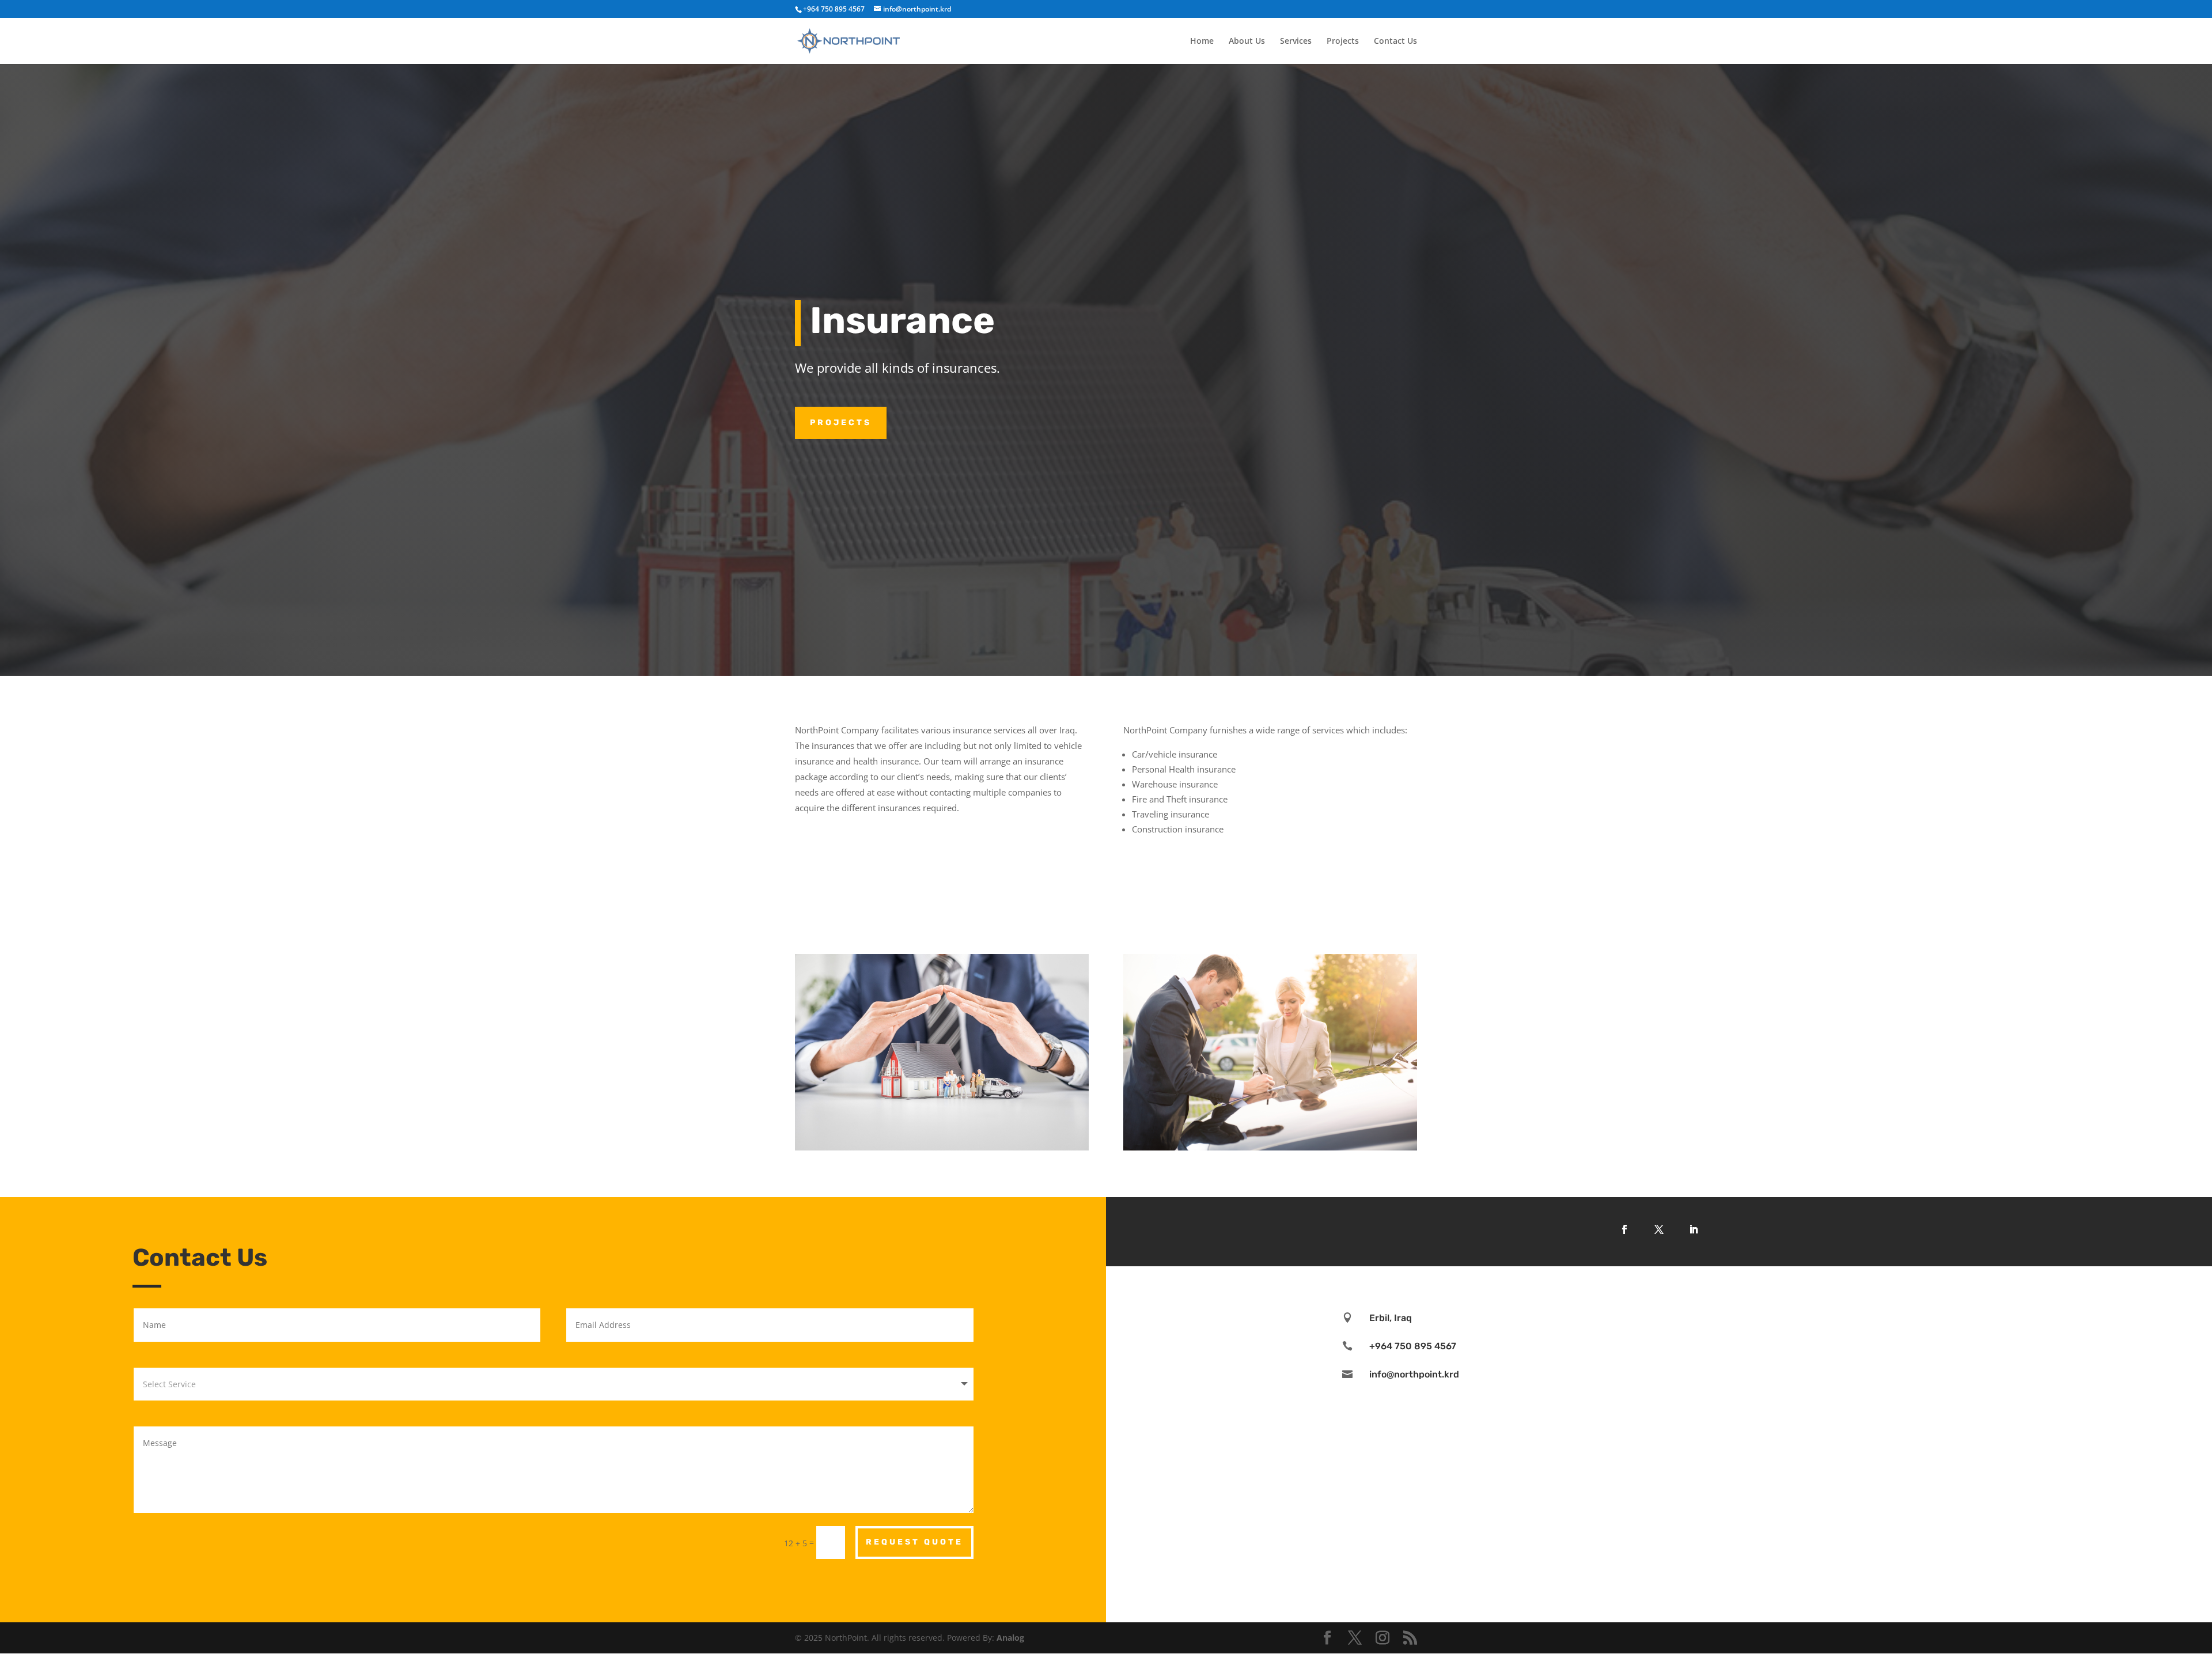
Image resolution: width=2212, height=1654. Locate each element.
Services (1296, 41)
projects (841, 423)
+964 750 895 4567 (834, 9)
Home (1202, 41)
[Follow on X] (1659, 1229)
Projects (1343, 41)
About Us (1247, 41)
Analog (1010, 1638)
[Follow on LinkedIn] (1694, 1229)
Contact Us (1395, 41)
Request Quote (914, 1542)
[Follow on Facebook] (1624, 1229)
